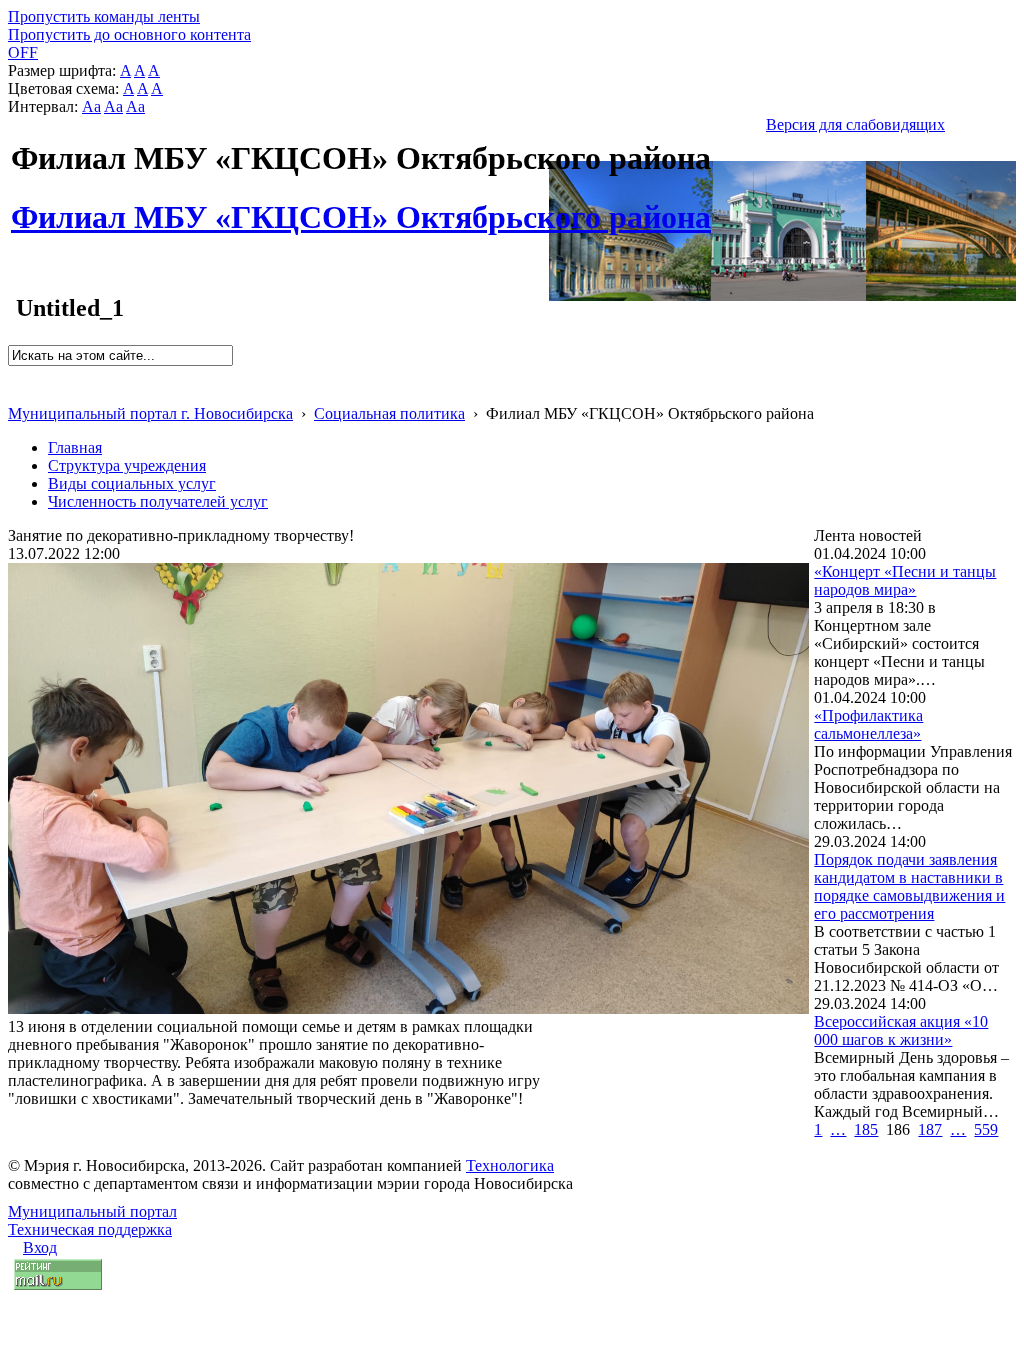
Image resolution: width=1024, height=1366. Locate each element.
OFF (23, 52)
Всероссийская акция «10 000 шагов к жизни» (901, 1030)
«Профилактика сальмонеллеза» (868, 724)
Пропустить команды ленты (104, 16)
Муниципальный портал (92, 1211)
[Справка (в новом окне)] (16, 392)
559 (986, 1129)
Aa (91, 106)
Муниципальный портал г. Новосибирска (150, 413)
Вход (40, 1247)
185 (866, 1129)
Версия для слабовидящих (855, 124)
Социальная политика (389, 413)
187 (930, 1129)
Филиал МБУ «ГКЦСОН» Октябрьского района (361, 206)
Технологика (510, 1165)
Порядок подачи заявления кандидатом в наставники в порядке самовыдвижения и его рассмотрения (909, 886)
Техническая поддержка (90, 1229)
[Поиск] (14, 374)
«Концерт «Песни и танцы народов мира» (905, 580)
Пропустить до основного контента (129, 34)
